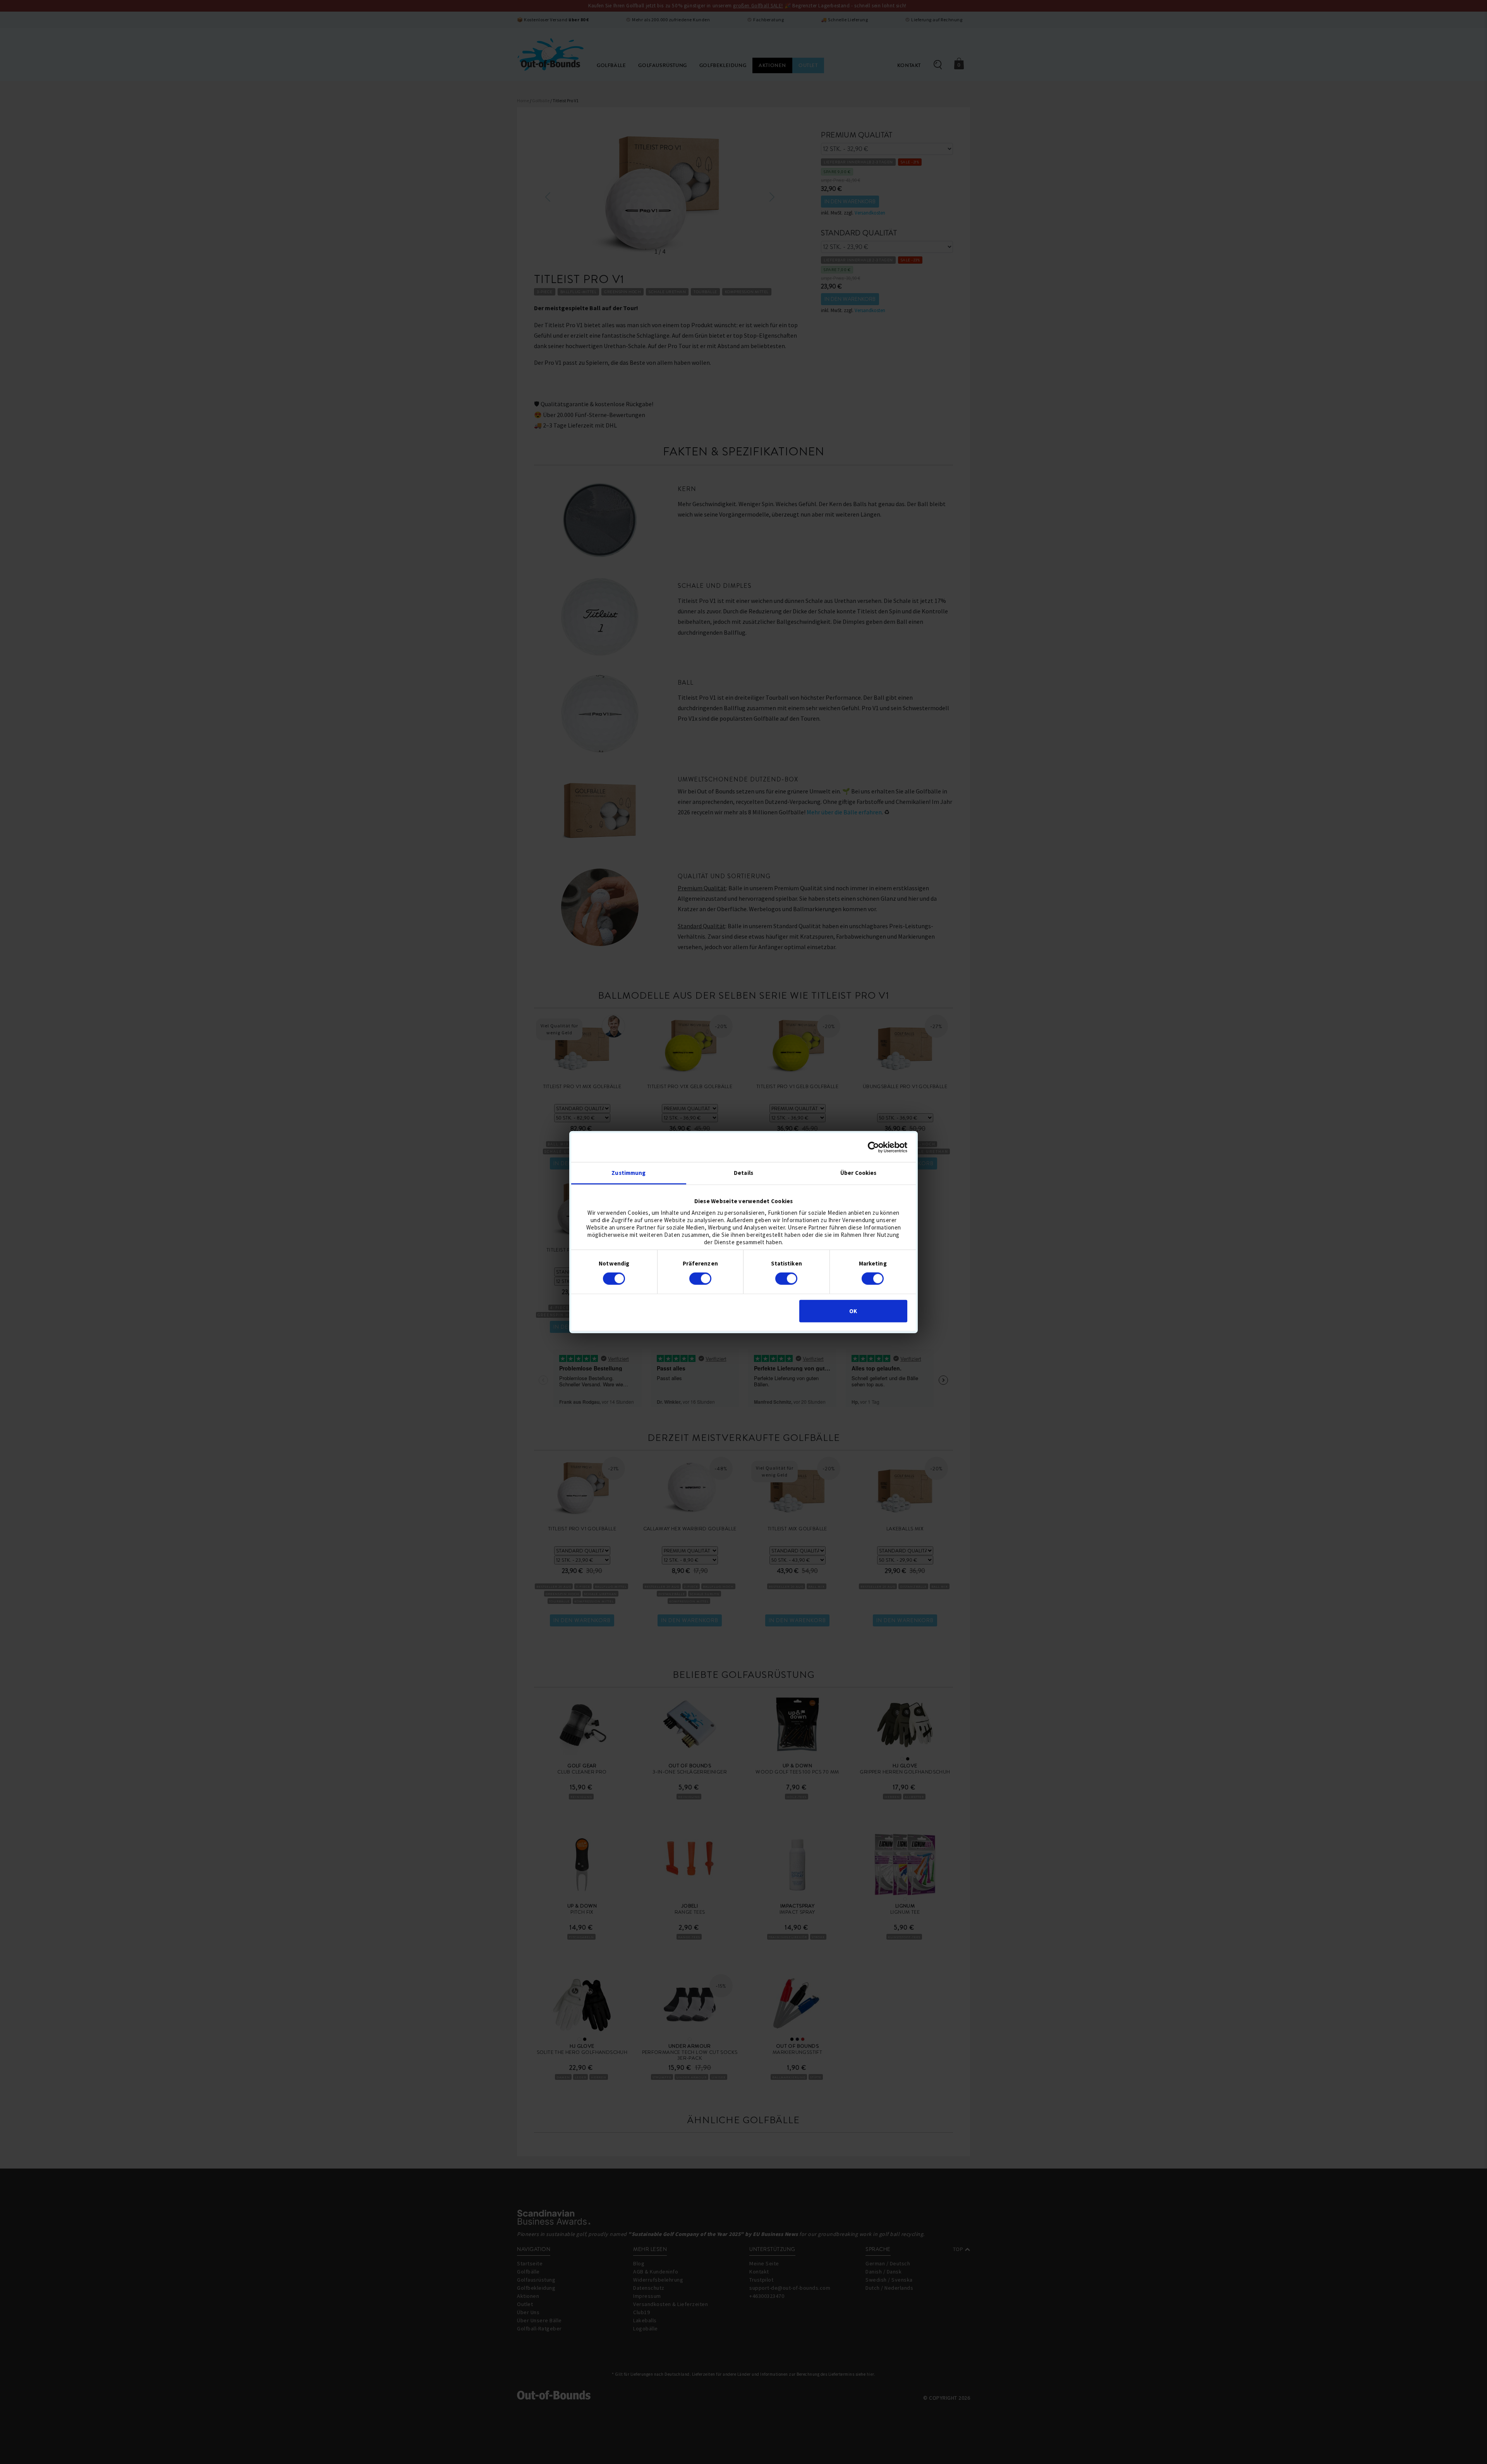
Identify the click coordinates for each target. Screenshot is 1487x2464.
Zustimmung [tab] (628, 1172)
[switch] (700, 1279)
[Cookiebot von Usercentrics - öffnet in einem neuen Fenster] (873, 1147)
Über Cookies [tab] (858, 1172)
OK (853, 1311)
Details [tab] (743, 1172)
